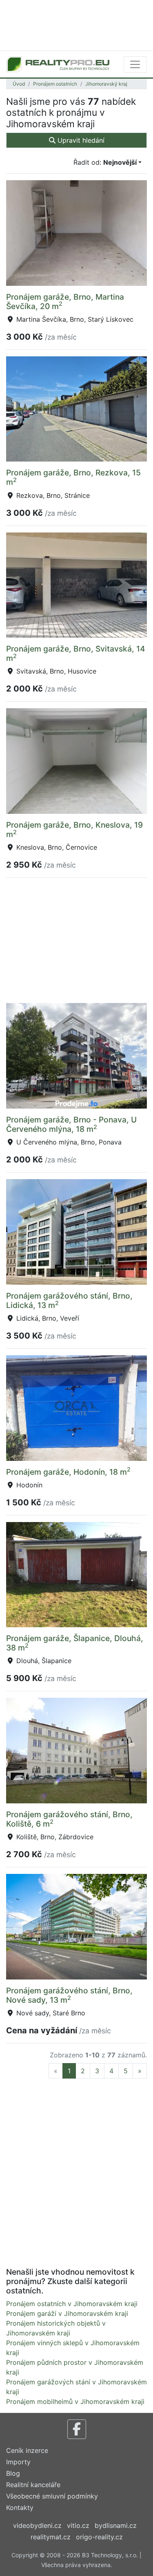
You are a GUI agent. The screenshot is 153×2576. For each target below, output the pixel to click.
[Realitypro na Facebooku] (77, 2429)
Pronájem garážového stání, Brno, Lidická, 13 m (69, 1300)
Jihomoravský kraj (106, 84)
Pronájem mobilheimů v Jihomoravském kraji (75, 2401)
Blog (13, 2473)
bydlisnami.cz (116, 2525)
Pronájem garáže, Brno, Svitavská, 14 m (76, 653)
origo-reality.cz (99, 2537)
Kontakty (20, 2508)
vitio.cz (78, 2525)
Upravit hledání (80, 140)
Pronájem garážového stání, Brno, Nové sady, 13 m (69, 1995)
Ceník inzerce (27, 2450)
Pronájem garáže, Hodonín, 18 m (68, 1472)
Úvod (19, 84)
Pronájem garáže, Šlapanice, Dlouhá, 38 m (75, 1643)
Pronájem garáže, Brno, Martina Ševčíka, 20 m (65, 302)
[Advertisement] (76, 24)
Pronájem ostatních (55, 84)
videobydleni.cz (37, 2525)
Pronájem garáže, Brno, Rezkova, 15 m (73, 477)
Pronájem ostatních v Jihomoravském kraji (72, 2304)
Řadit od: (105, 162)
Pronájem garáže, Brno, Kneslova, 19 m (74, 830)
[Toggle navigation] (135, 64)
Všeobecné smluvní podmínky (52, 2496)
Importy (18, 2462)
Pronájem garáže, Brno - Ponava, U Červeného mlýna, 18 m (71, 1124)
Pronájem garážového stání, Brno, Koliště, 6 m (69, 1819)
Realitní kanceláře (33, 2485)
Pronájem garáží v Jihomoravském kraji (67, 2313)
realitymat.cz (51, 2537)
